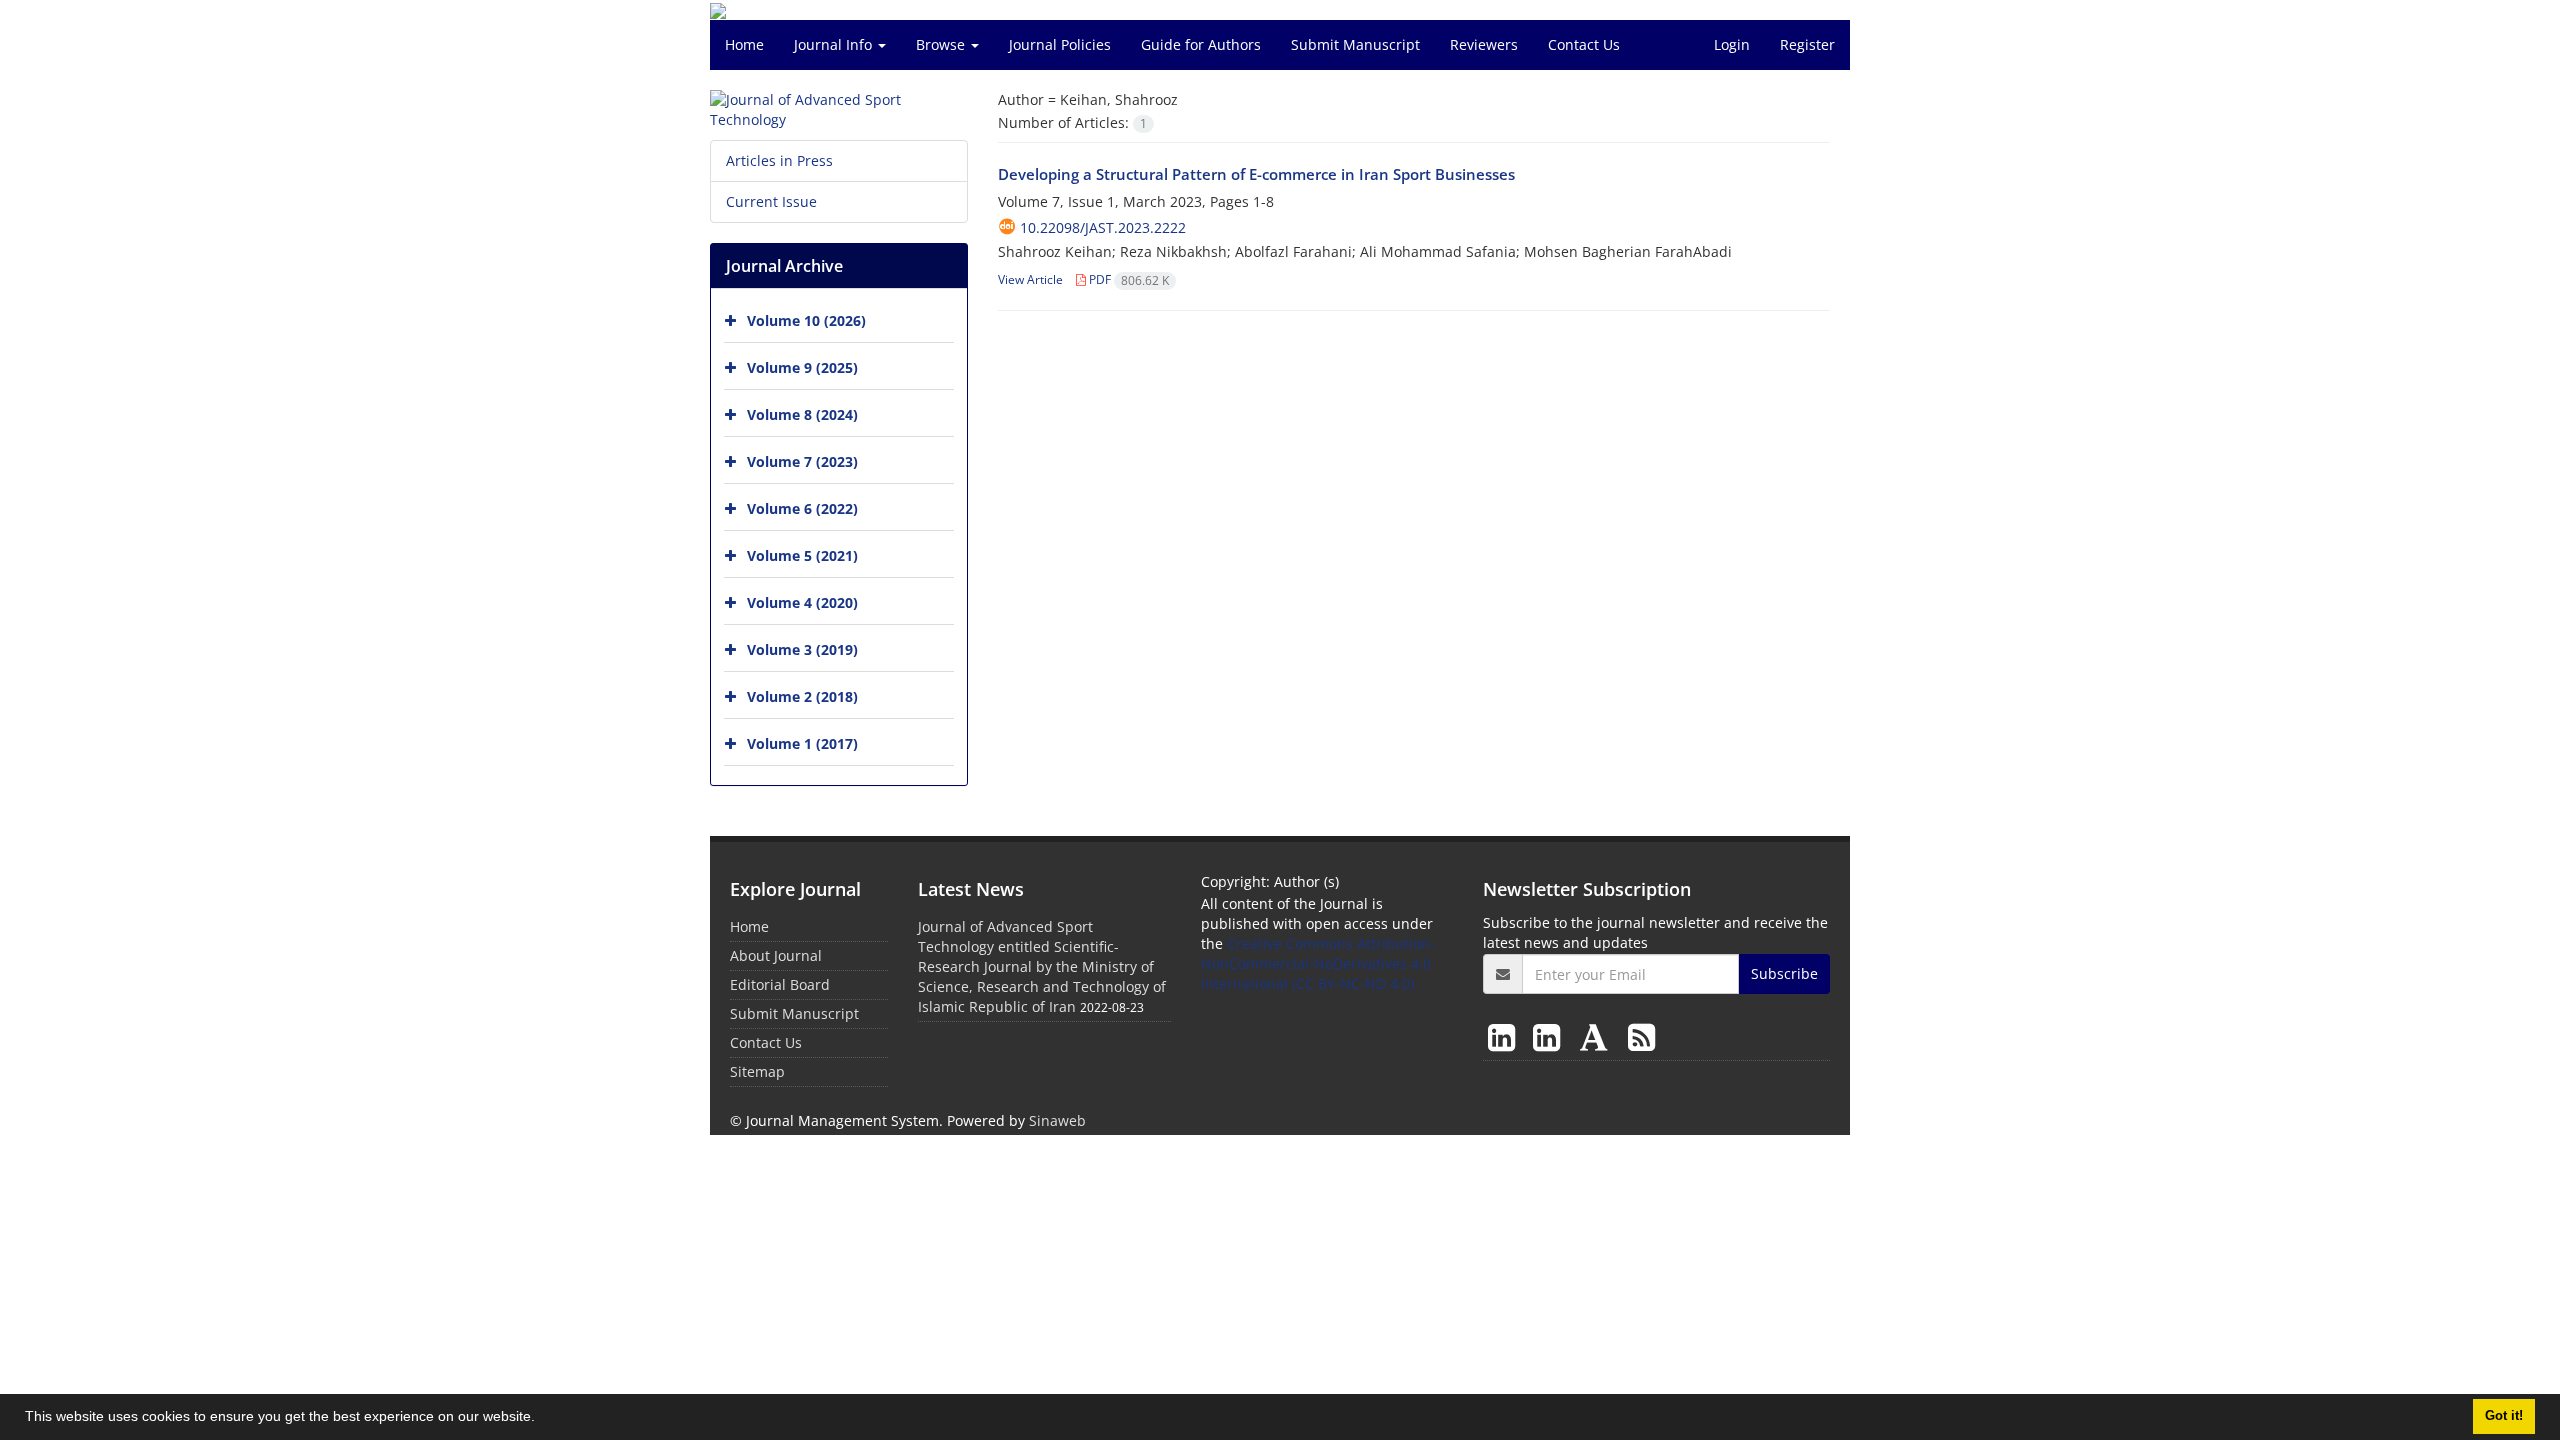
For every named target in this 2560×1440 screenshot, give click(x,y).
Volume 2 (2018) (802, 696)
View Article (1030, 279)
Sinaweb (1057, 1120)
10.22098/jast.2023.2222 (1103, 227)
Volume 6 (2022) (802, 508)
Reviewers (1484, 44)
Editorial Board (780, 984)
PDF (1127, 279)
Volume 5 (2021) (802, 555)
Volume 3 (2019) (802, 649)
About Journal (776, 955)
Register (1807, 44)
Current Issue (771, 201)
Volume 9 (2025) (802, 367)
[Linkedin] (1505, 1036)
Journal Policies (1060, 44)
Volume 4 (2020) (802, 602)
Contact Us (1584, 44)
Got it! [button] (2504, 1416)
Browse (942, 44)
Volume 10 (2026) (806, 320)
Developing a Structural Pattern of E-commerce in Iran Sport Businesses (1256, 174)
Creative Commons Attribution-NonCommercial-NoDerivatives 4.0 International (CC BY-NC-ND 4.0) (1318, 963)
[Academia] (1598, 1036)
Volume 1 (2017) (802, 743)
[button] (542, 1419)
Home (744, 44)
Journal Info (835, 44)
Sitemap (757, 1071)
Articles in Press (779, 160)
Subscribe (1784, 973)
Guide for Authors (1201, 44)
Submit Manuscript (1355, 44)
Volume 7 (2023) (802, 461)
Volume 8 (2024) (802, 414)
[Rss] (1641, 1036)
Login (1732, 44)
